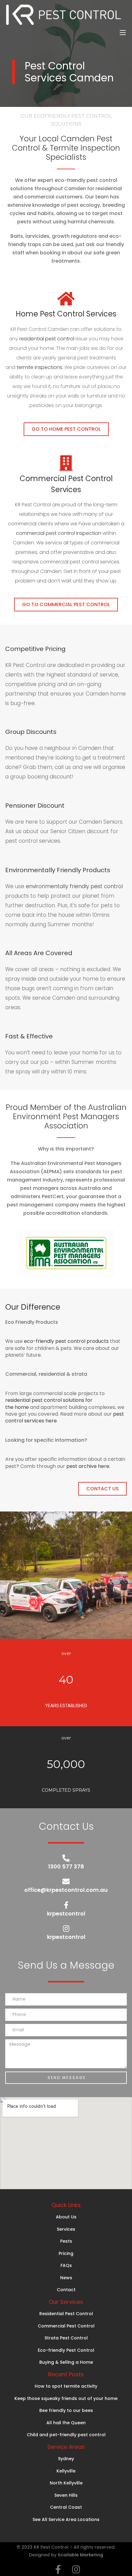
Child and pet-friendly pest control (66, 2435)
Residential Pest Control (66, 2314)
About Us (66, 2217)
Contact (66, 2290)
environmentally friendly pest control (74, 886)
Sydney (66, 2459)
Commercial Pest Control (66, 2326)
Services (66, 2229)
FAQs (66, 2265)
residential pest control (47, 339)
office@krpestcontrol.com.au (66, 1890)
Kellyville (66, 2471)
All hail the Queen (66, 2423)
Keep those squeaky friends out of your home (66, 2398)
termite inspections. (41, 367)
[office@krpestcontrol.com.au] (66, 1881)
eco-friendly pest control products (66, 1341)
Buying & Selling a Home (66, 2362)
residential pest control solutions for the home (49, 1404)
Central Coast (66, 2507)
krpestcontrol (66, 1913)
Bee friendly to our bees (66, 2410)
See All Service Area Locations (66, 2519)
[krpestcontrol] (66, 1905)
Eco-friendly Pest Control (66, 2350)
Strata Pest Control (66, 2338)
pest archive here (88, 1466)
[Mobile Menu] (123, 33)
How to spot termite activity (66, 2386)
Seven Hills (66, 2495)
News (66, 2278)
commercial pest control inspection (59, 533)
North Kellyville (66, 2483)
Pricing (66, 2253)
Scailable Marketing (80, 2555)
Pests (66, 2241)
